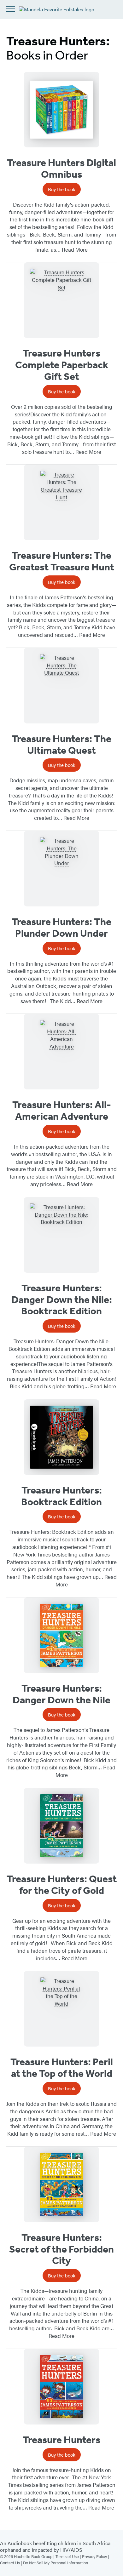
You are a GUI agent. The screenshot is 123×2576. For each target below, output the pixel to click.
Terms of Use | (69, 2556)
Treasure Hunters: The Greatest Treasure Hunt (62, 561)
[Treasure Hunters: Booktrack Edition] (61, 1437)
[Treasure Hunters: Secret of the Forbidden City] (61, 2185)
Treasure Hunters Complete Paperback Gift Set (62, 365)
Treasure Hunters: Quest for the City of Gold (62, 1885)
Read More (75, 249)
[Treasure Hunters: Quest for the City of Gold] (61, 1826)
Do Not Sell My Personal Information (56, 2563)
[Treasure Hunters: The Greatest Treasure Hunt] (61, 502)
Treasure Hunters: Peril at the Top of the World (62, 2068)
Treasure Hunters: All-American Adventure (62, 1110)
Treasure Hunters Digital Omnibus (61, 168)
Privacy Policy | (96, 2556)
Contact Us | (12, 2563)
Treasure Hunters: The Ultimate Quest (61, 744)
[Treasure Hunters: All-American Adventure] (61, 1052)
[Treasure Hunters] (61, 2387)
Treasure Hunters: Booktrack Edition (61, 1496)
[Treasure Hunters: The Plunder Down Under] (61, 869)
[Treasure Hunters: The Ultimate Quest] (61, 686)
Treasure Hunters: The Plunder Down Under (61, 927)
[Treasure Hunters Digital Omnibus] (61, 110)
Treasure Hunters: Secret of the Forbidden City (61, 2249)
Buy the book (62, 189)
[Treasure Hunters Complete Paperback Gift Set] (61, 300)
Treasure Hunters (61, 2440)
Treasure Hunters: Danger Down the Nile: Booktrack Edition (62, 1299)
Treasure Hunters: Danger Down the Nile (61, 1694)
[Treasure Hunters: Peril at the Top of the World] (61, 2009)
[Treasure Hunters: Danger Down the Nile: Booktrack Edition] (61, 1235)
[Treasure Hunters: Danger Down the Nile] (61, 1635)
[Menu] (11, 9)
